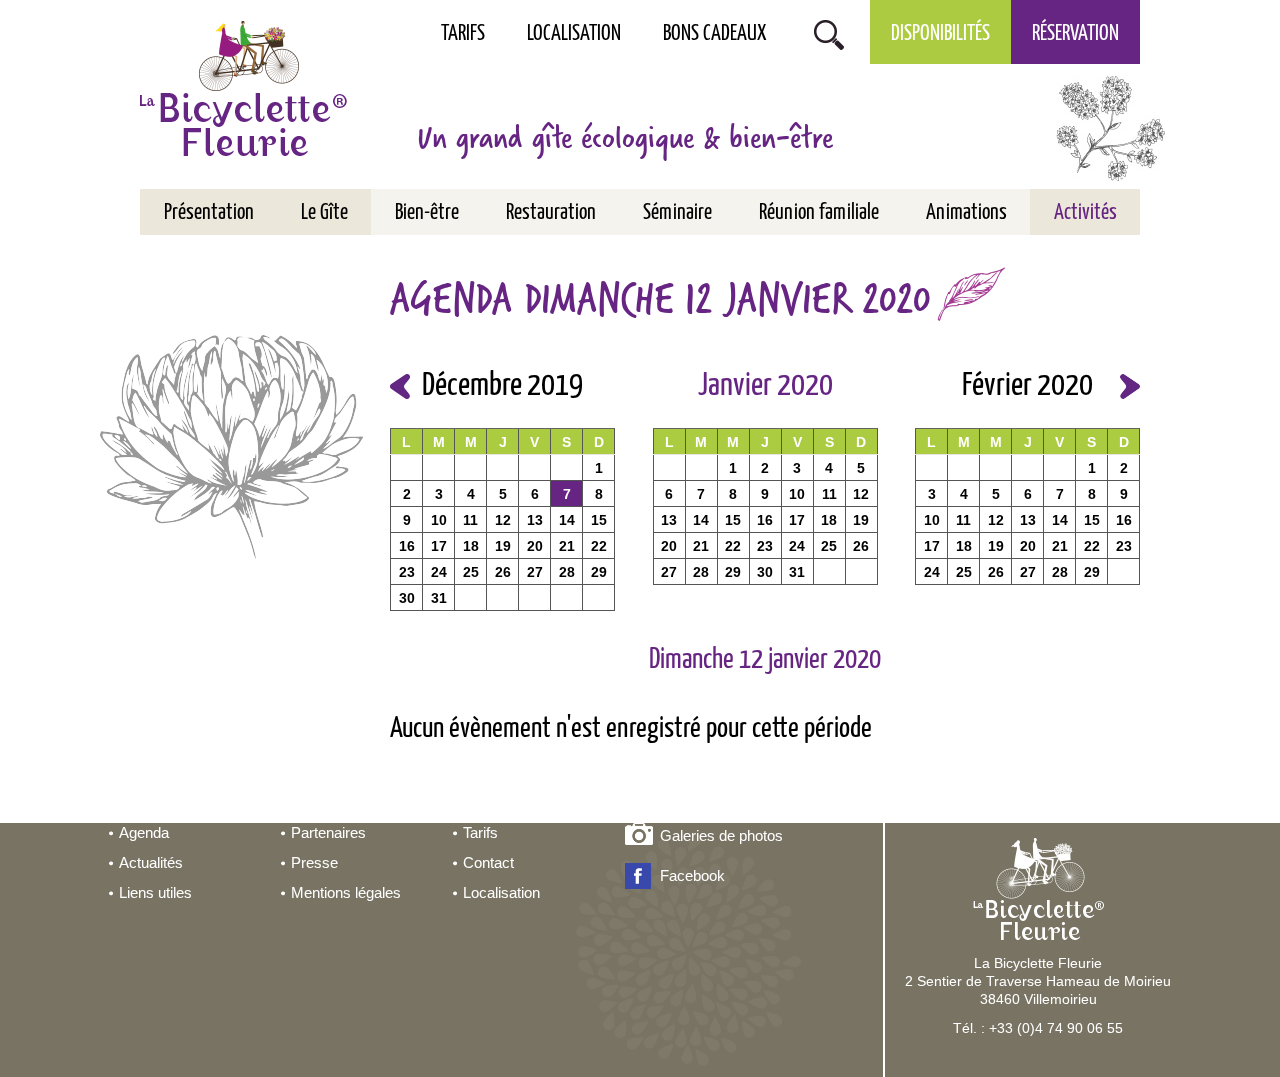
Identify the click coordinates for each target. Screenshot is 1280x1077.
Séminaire (677, 213)
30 (407, 598)
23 (407, 572)
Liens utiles (155, 892)
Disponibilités (940, 34)
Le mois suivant (1130, 386)
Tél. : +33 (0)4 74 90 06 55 (1038, 1028)
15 (599, 520)
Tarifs (463, 34)
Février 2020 (1027, 386)
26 (503, 572)
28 (567, 572)
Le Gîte (324, 213)
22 (599, 546)
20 (535, 546)
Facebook (692, 875)
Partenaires (328, 832)
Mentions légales (346, 892)
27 (535, 572)
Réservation (1075, 34)
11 (470, 520)
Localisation (574, 34)
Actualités (151, 862)
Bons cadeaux (715, 34)
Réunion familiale (819, 213)
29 (599, 572)
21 (567, 546)
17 (439, 546)
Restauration (551, 213)
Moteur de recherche (829, 32)
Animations (966, 213)
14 (567, 520)
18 (471, 546)
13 (535, 520)
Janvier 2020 (765, 386)
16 (407, 546)
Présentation (209, 213)
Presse (314, 862)
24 (439, 572)
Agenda (144, 832)
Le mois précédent (400, 386)
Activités (1085, 213)
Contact (488, 862)
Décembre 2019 (502, 386)
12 (503, 520)
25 (471, 572)
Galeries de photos (721, 835)
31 (439, 598)
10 (439, 520)
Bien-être (427, 213)
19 (503, 546)
